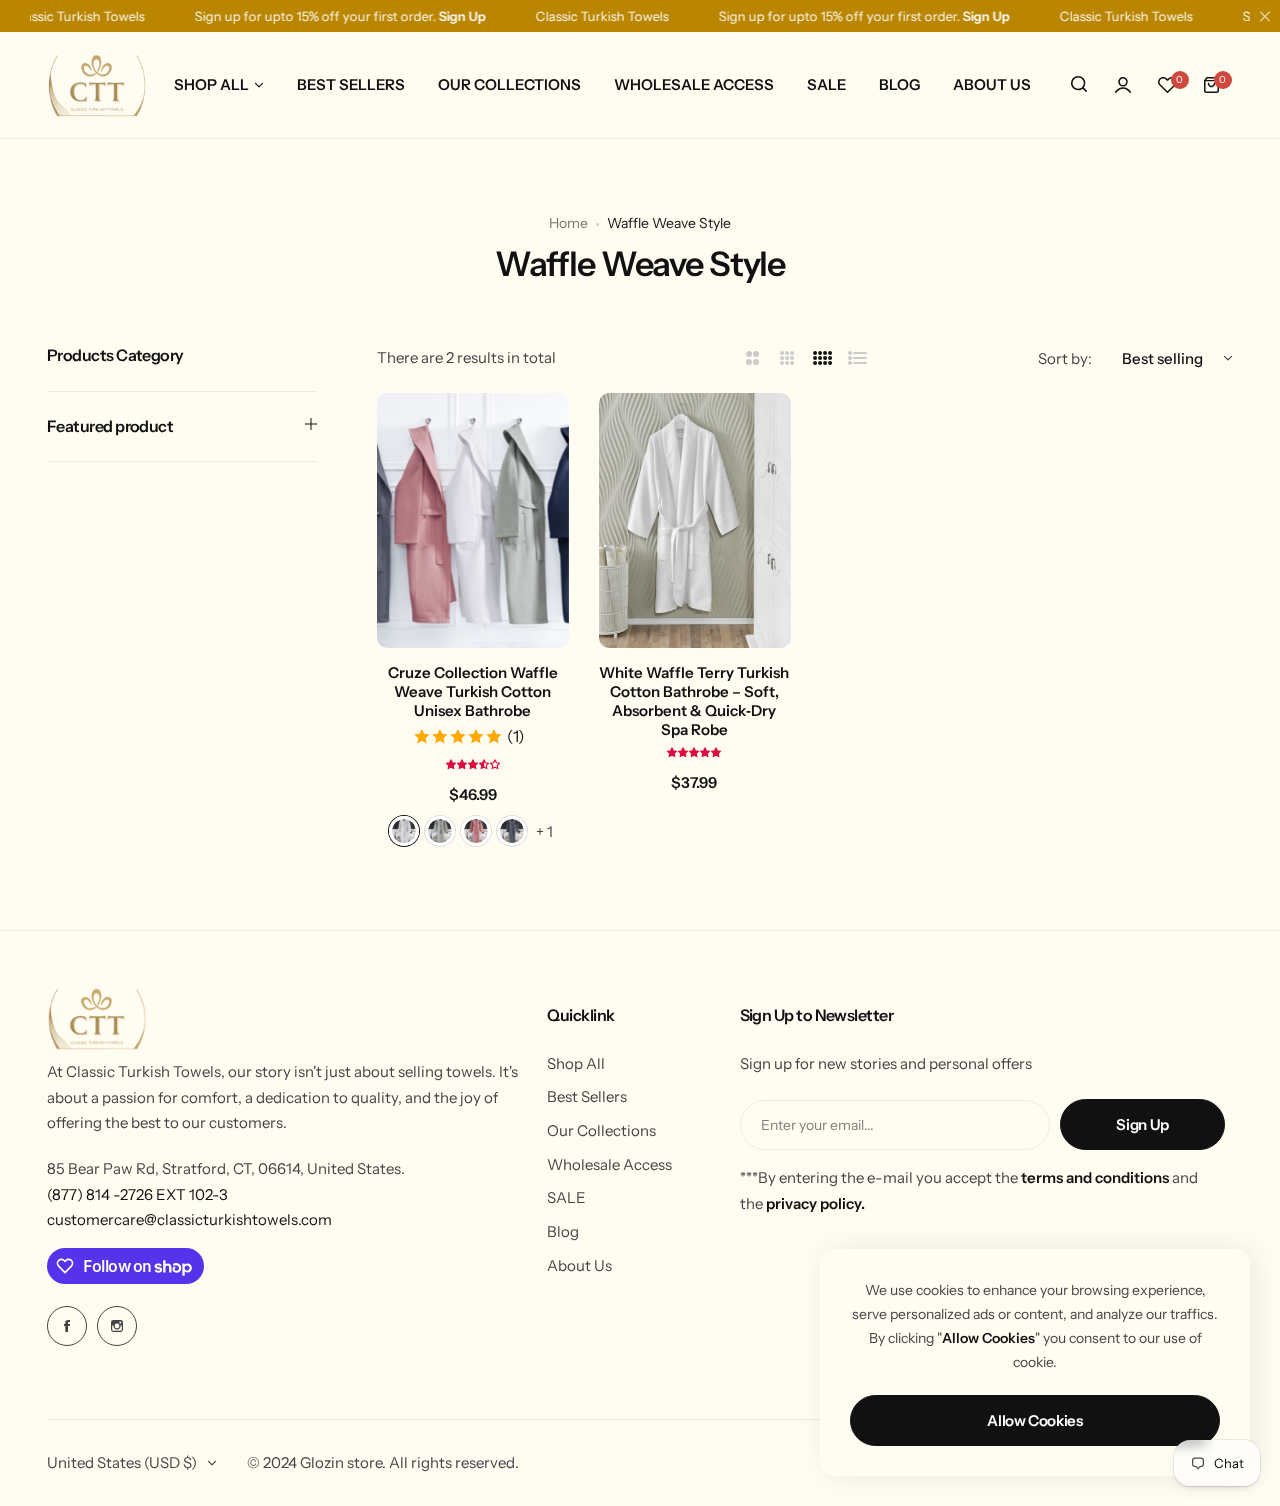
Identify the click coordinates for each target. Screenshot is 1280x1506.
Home (568, 223)
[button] (473, 763)
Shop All (576, 1063)
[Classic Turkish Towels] (97, 84)
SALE (566, 1197)
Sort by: (1065, 358)
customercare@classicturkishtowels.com (189, 1219)
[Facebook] (67, 1326)
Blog (563, 1231)
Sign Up (1142, 1124)
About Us (579, 1265)
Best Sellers (587, 1096)
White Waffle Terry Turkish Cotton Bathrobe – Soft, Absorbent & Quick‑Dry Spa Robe (694, 701)
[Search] (1079, 85)
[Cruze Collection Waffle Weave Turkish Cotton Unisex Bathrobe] (473, 520)
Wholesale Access (609, 1164)
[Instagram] (117, 1326)
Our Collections (601, 1130)
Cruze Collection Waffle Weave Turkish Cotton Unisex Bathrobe (473, 691)
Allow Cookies (1034, 1420)
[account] (1123, 85)
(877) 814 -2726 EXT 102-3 (137, 1194)
